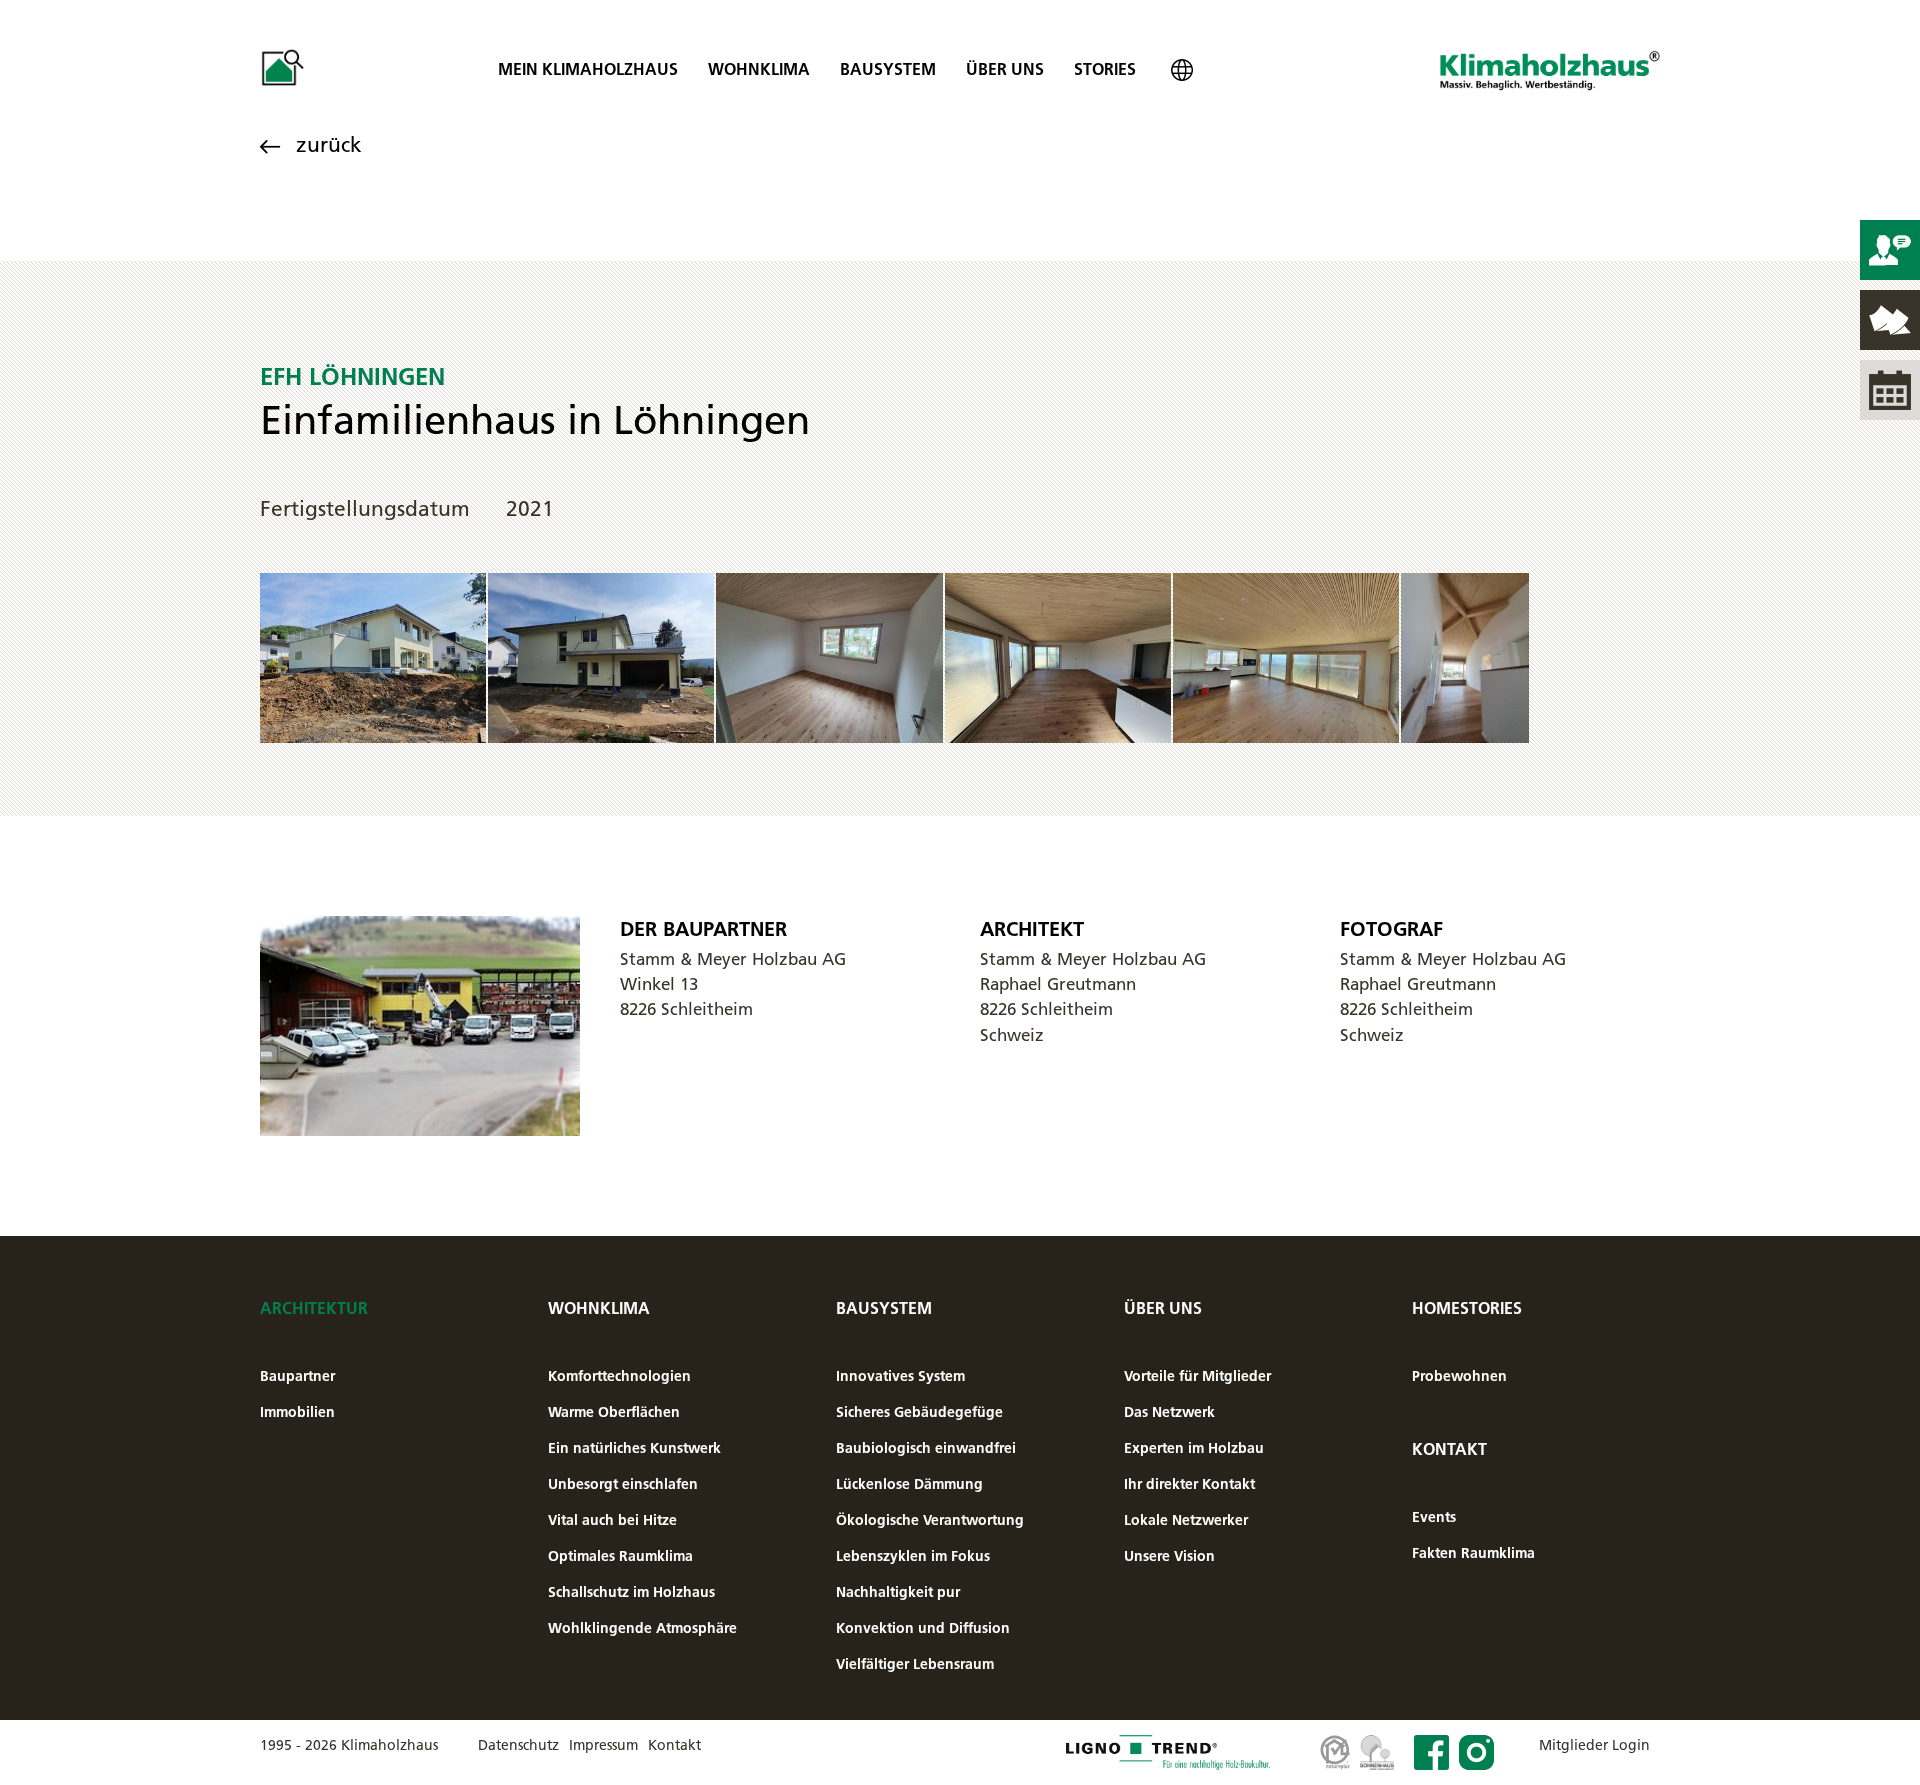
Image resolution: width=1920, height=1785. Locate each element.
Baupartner (297, 1376)
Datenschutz (518, 1745)
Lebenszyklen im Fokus (913, 1556)
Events (1434, 1517)
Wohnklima (759, 69)
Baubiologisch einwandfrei (926, 1448)
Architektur (314, 1308)
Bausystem (888, 69)
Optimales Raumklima (620, 1556)
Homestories (1467, 1308)
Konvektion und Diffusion (923, 1628)
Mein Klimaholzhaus (588, 69)
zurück (329, 144)
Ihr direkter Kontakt (1189, 1484)
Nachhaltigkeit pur (898, 1592)
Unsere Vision (1169, 1556)
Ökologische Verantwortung (930, 1520)
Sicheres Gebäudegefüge (919, 1412)
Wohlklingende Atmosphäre (642, 1628)
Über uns (1005, 69)
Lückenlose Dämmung (909, 1484)
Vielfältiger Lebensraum (915, 1664)
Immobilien (297, 1412)
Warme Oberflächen (614, 1412)
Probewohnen (1459, 1376)
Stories (1105, 69)
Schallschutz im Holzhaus (631, 1592)
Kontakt (1449, 1449)
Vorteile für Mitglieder (1197, 1376)
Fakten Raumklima (1473, 1553)
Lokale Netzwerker (1186, 1520)
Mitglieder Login (1594, 1745)
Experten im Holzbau (1194, 1448)
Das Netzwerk (1169, 1412)
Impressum (603, 1745)
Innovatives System (900, 1376)
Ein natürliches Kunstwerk (634, 1448)
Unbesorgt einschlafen (623, 1484)
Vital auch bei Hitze (612, 1520)
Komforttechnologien (619, 1376)
